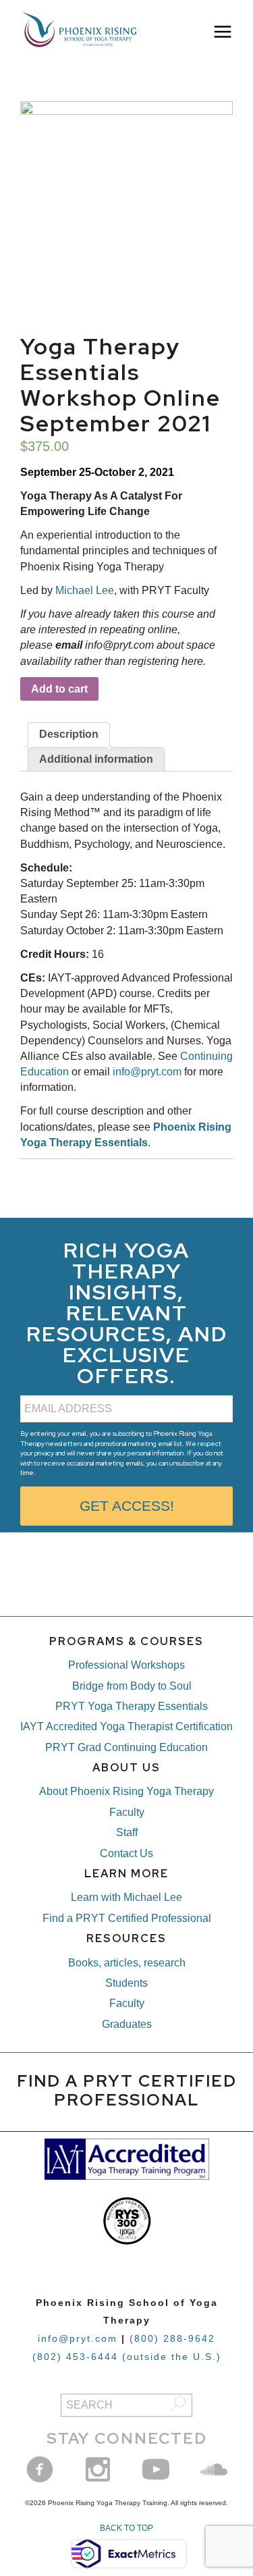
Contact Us (126, 1853)
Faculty (127, 1812)
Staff (127, 1832)
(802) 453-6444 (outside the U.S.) (127, 2357)
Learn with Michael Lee (126, 1897)
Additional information (96, 759)
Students (126, 1983)
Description (69, 734)
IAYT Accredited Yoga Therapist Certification (126, 1726)
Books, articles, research (127, 1963)
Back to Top (126, 2528)
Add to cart (59, 689)
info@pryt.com (147, 1072)
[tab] (69, 734)
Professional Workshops (126, 1665)
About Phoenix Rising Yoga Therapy (126, 1791)
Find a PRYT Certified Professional (127, 1918)
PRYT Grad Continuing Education (126, 1747)
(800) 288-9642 (172, 2338)
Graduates (127, 2024)
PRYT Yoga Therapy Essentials (132, 1706)
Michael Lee (85, 590)
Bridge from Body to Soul (132, 1686)
